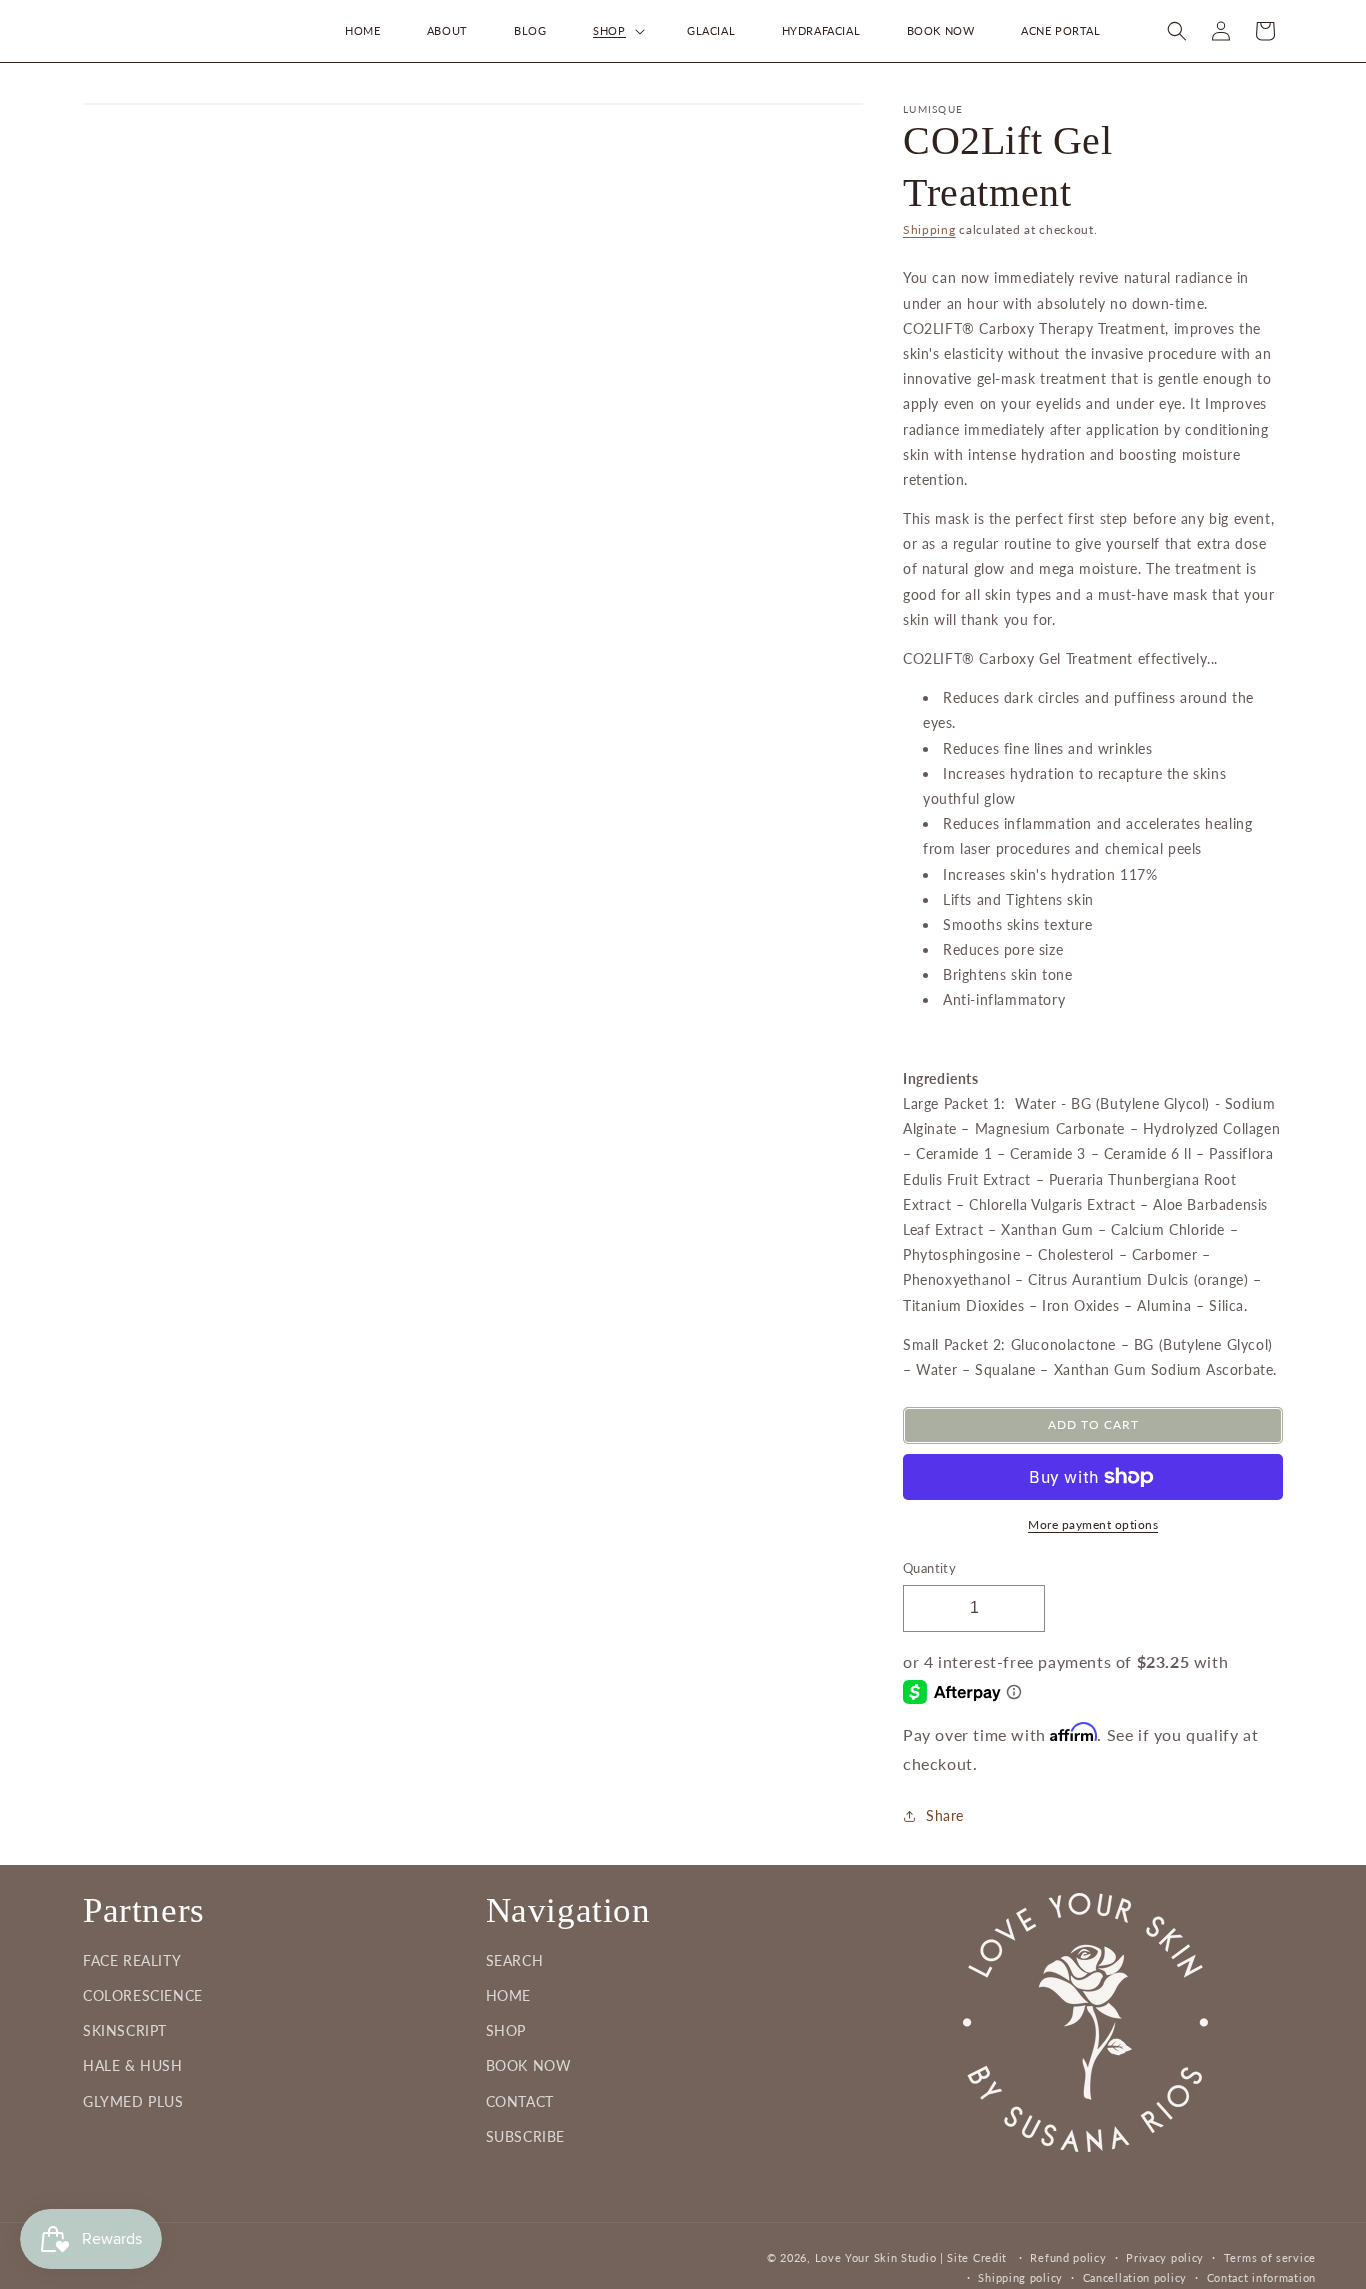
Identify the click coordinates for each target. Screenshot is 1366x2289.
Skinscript (125, 2031)
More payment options (1093, 1524)
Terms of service (1270, 2257)
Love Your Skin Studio (876, 2257)
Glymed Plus (133, 2101)
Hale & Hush (133, 2066)
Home (508, 1995)
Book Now (529, 2066)
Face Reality (132, 1960)
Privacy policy (1165, 2257)
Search (515, 1960)
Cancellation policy (1135, 2277)
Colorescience (143, 1995)
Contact (520, 2101)
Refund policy (1068, 2257)
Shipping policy (1020, 2277)
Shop (506, 2031)
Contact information (1261, 2277)
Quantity (929, 1568)
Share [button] (945, 1816)
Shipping (929, 229)
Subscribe (525, 2136)
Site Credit (977, 2257)
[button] (616, 31)
